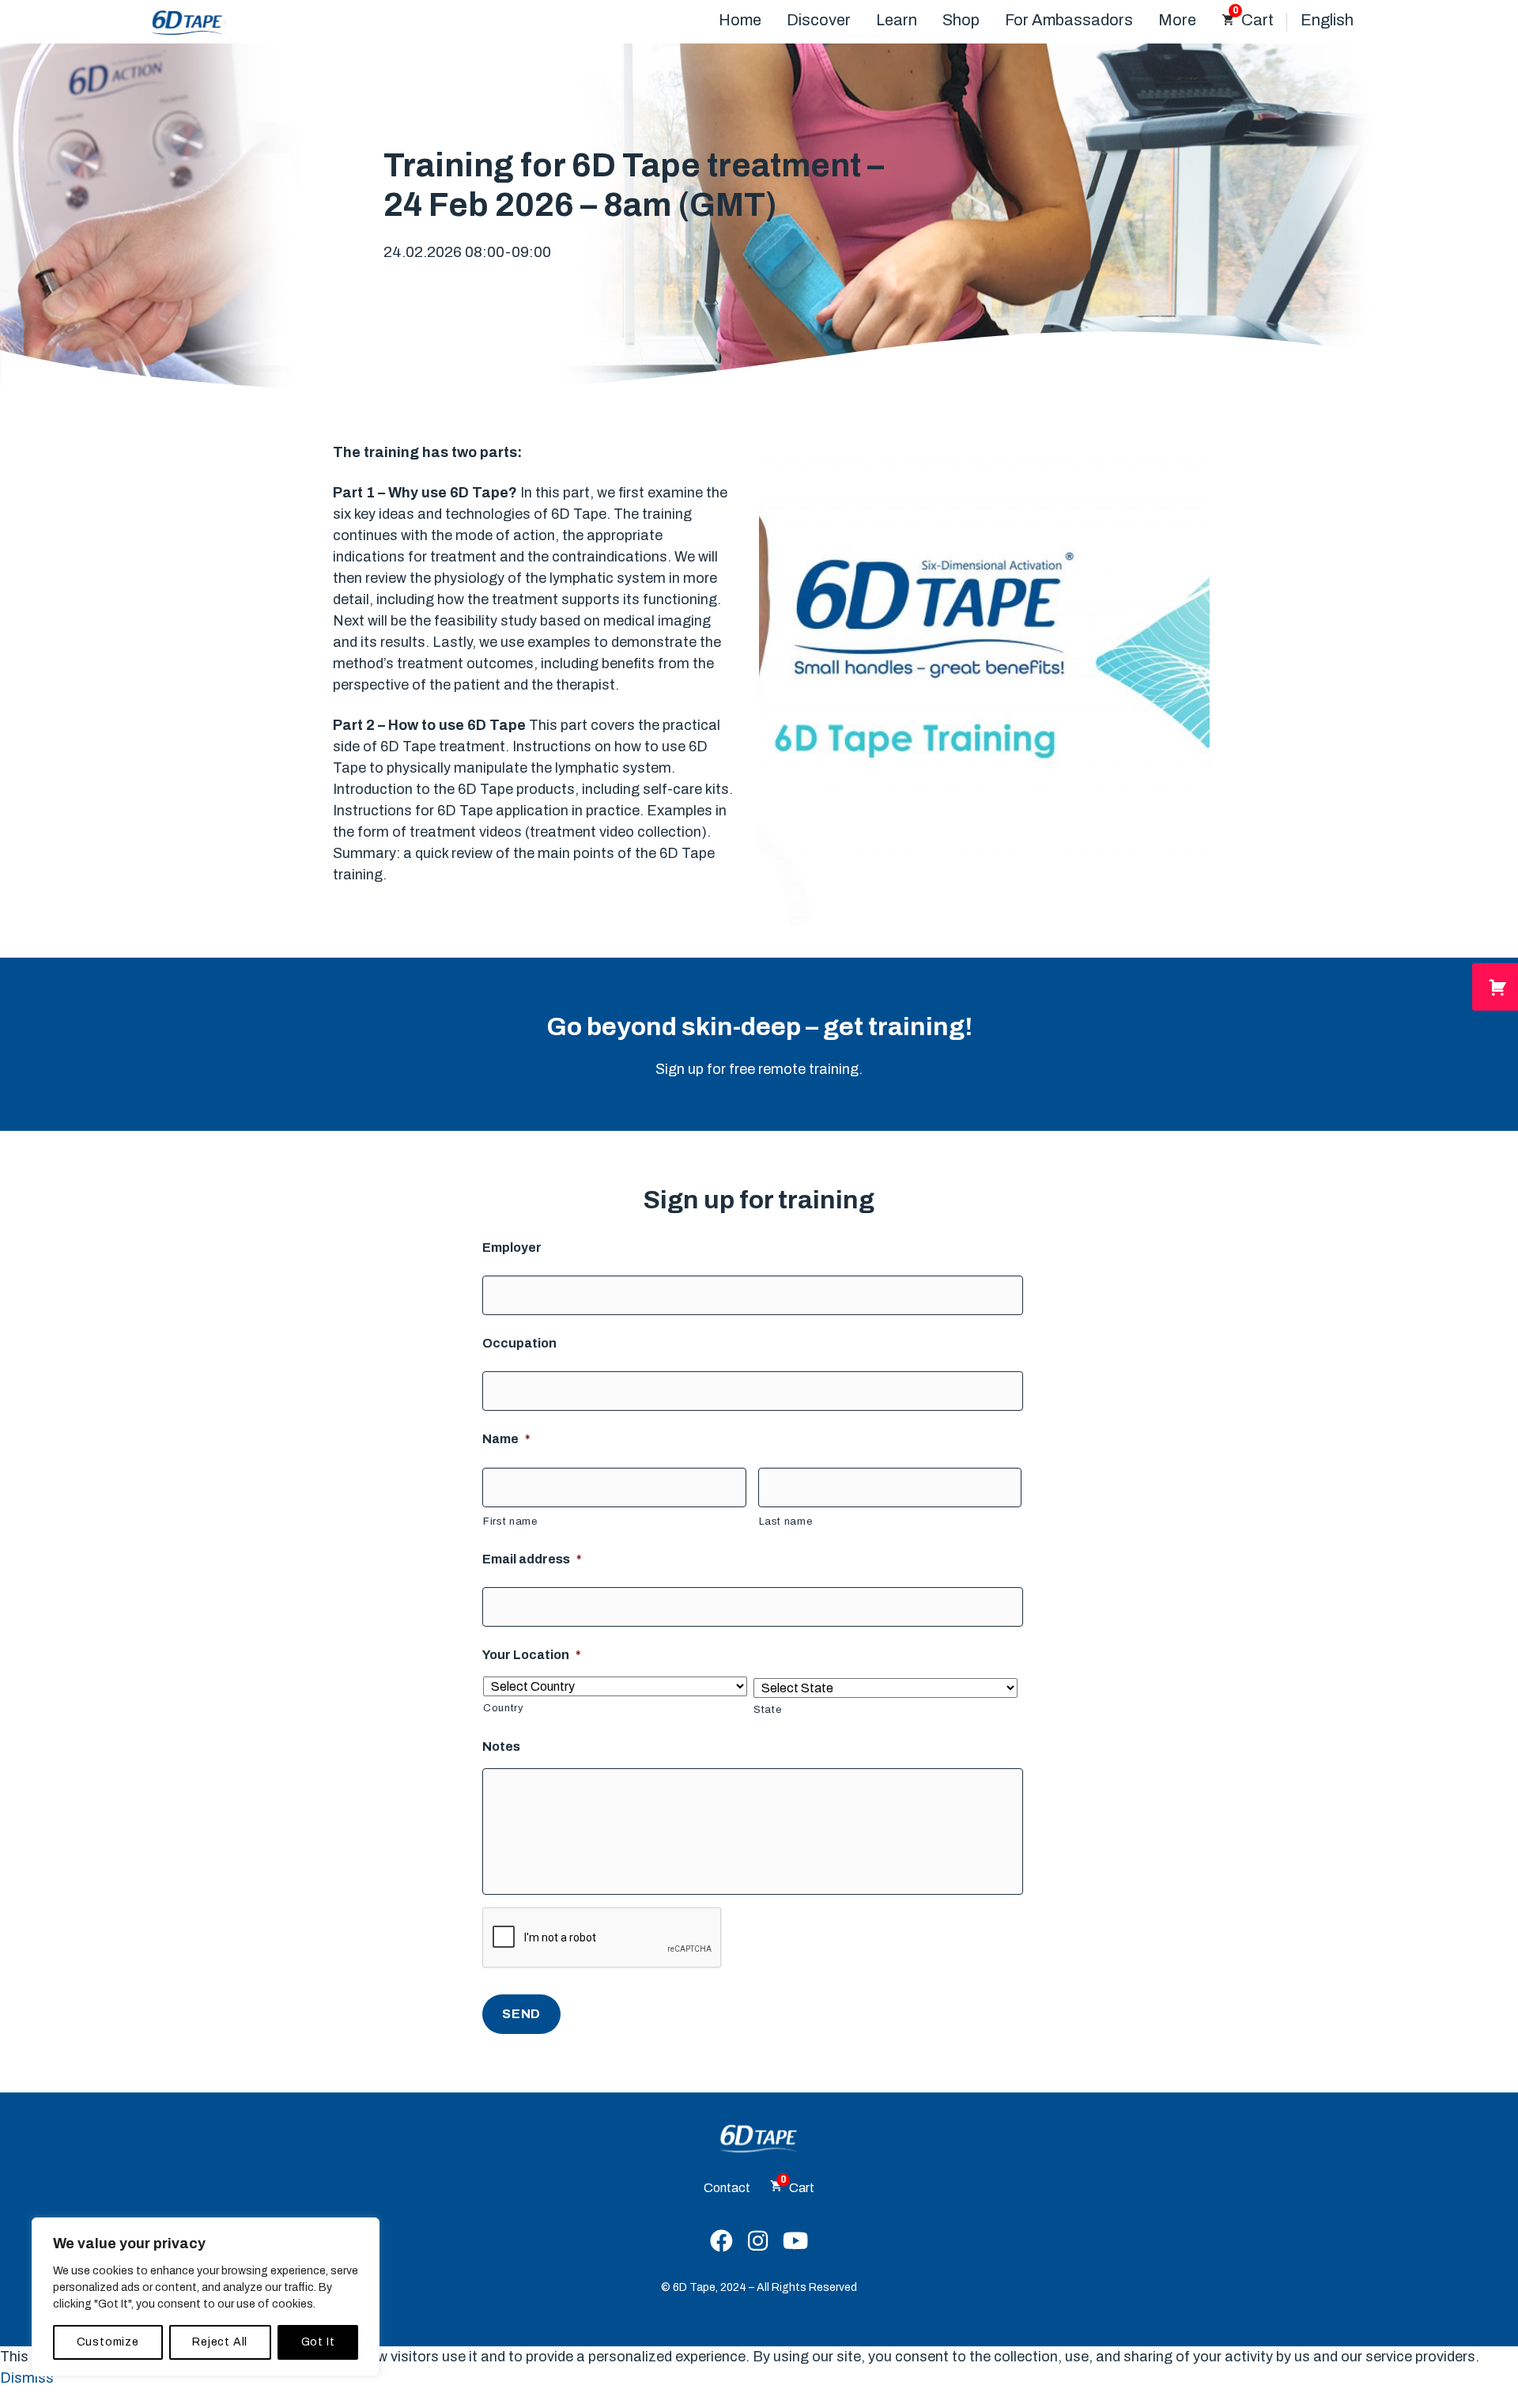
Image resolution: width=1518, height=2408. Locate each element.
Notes (501, 1746)
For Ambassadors (1069, 20)
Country (504, 1708)
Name (506, 1439)
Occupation (519, 1343)
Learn (897, 20)
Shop (961, 20)
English (1327, 20)
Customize (108, 2342)
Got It (318, 2342)
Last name (786, 1522)
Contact (727, 2188)
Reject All (220, 2342)
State (767, 1710)
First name (510, 1522)
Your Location (532, 1655)
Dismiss (27, 2378)
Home (740, 20)
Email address (532, 1559)
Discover (819, 20)
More (1177, 20)
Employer (512, 1247)
